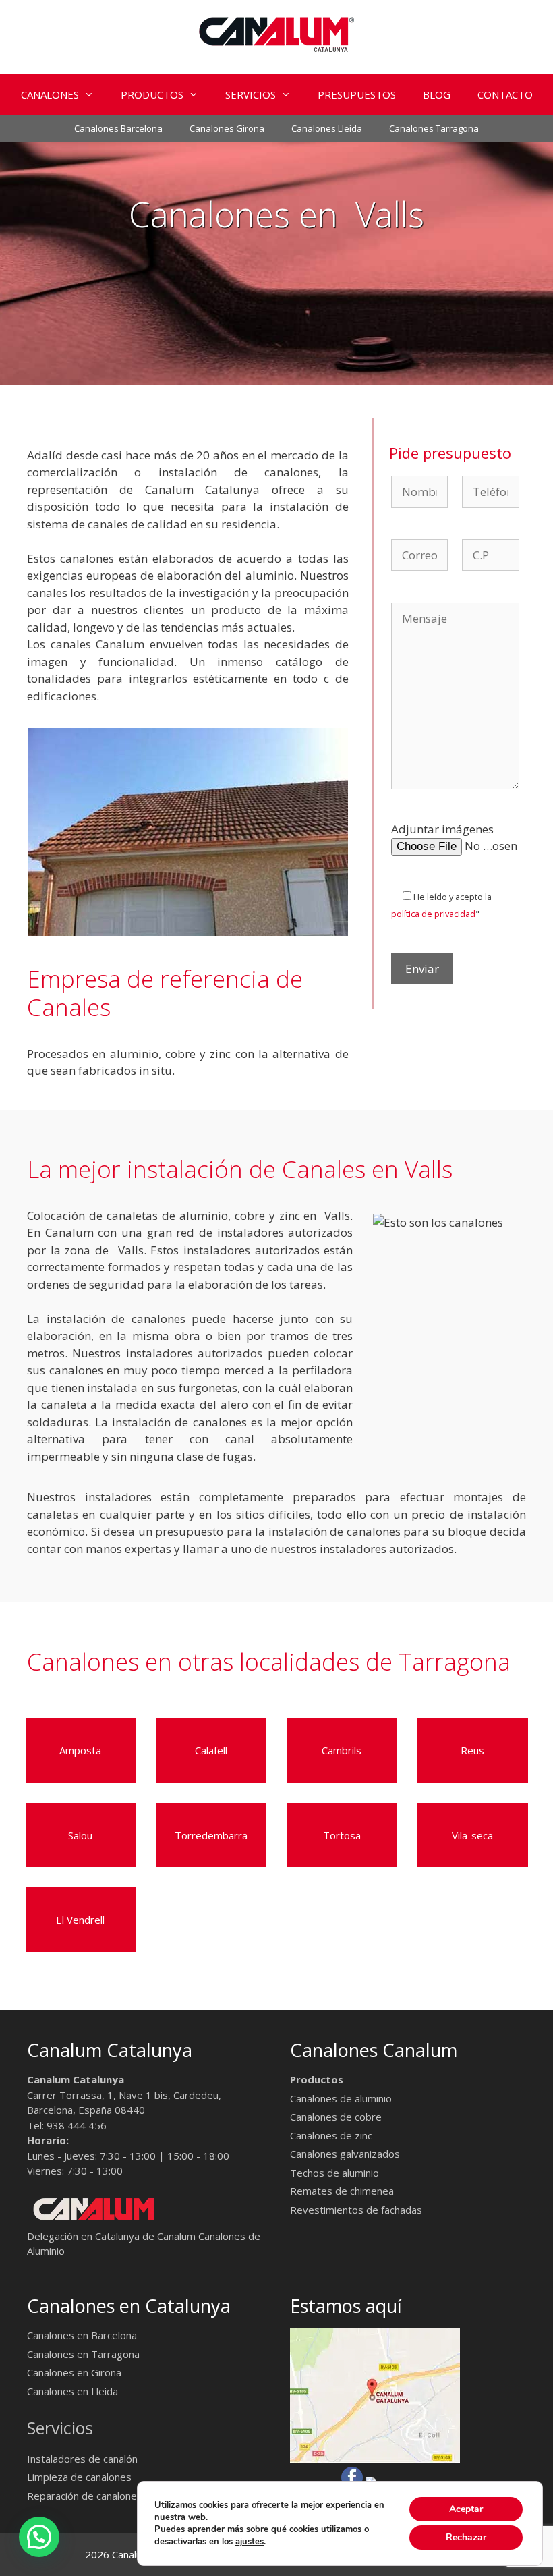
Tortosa (342, 1835)
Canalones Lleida (327, 128)
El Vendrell (80, 1920)
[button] (93, 94)
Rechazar (466, 2537)
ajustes (250, 2542)
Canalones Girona (227, 128)
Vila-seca (472, 1835)
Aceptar (466, 2509)
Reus (472, 1750)
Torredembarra (211, 1835)
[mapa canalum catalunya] (375, 2459)
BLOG (437, 94)
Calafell (211, 1750)
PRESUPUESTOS (357, 94)
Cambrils (342, 1750)
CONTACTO (505, 94)
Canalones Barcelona (118, 128)
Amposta (80, 1750)
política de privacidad (433, 914)
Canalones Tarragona (434, 128)
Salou (80, 1835)
